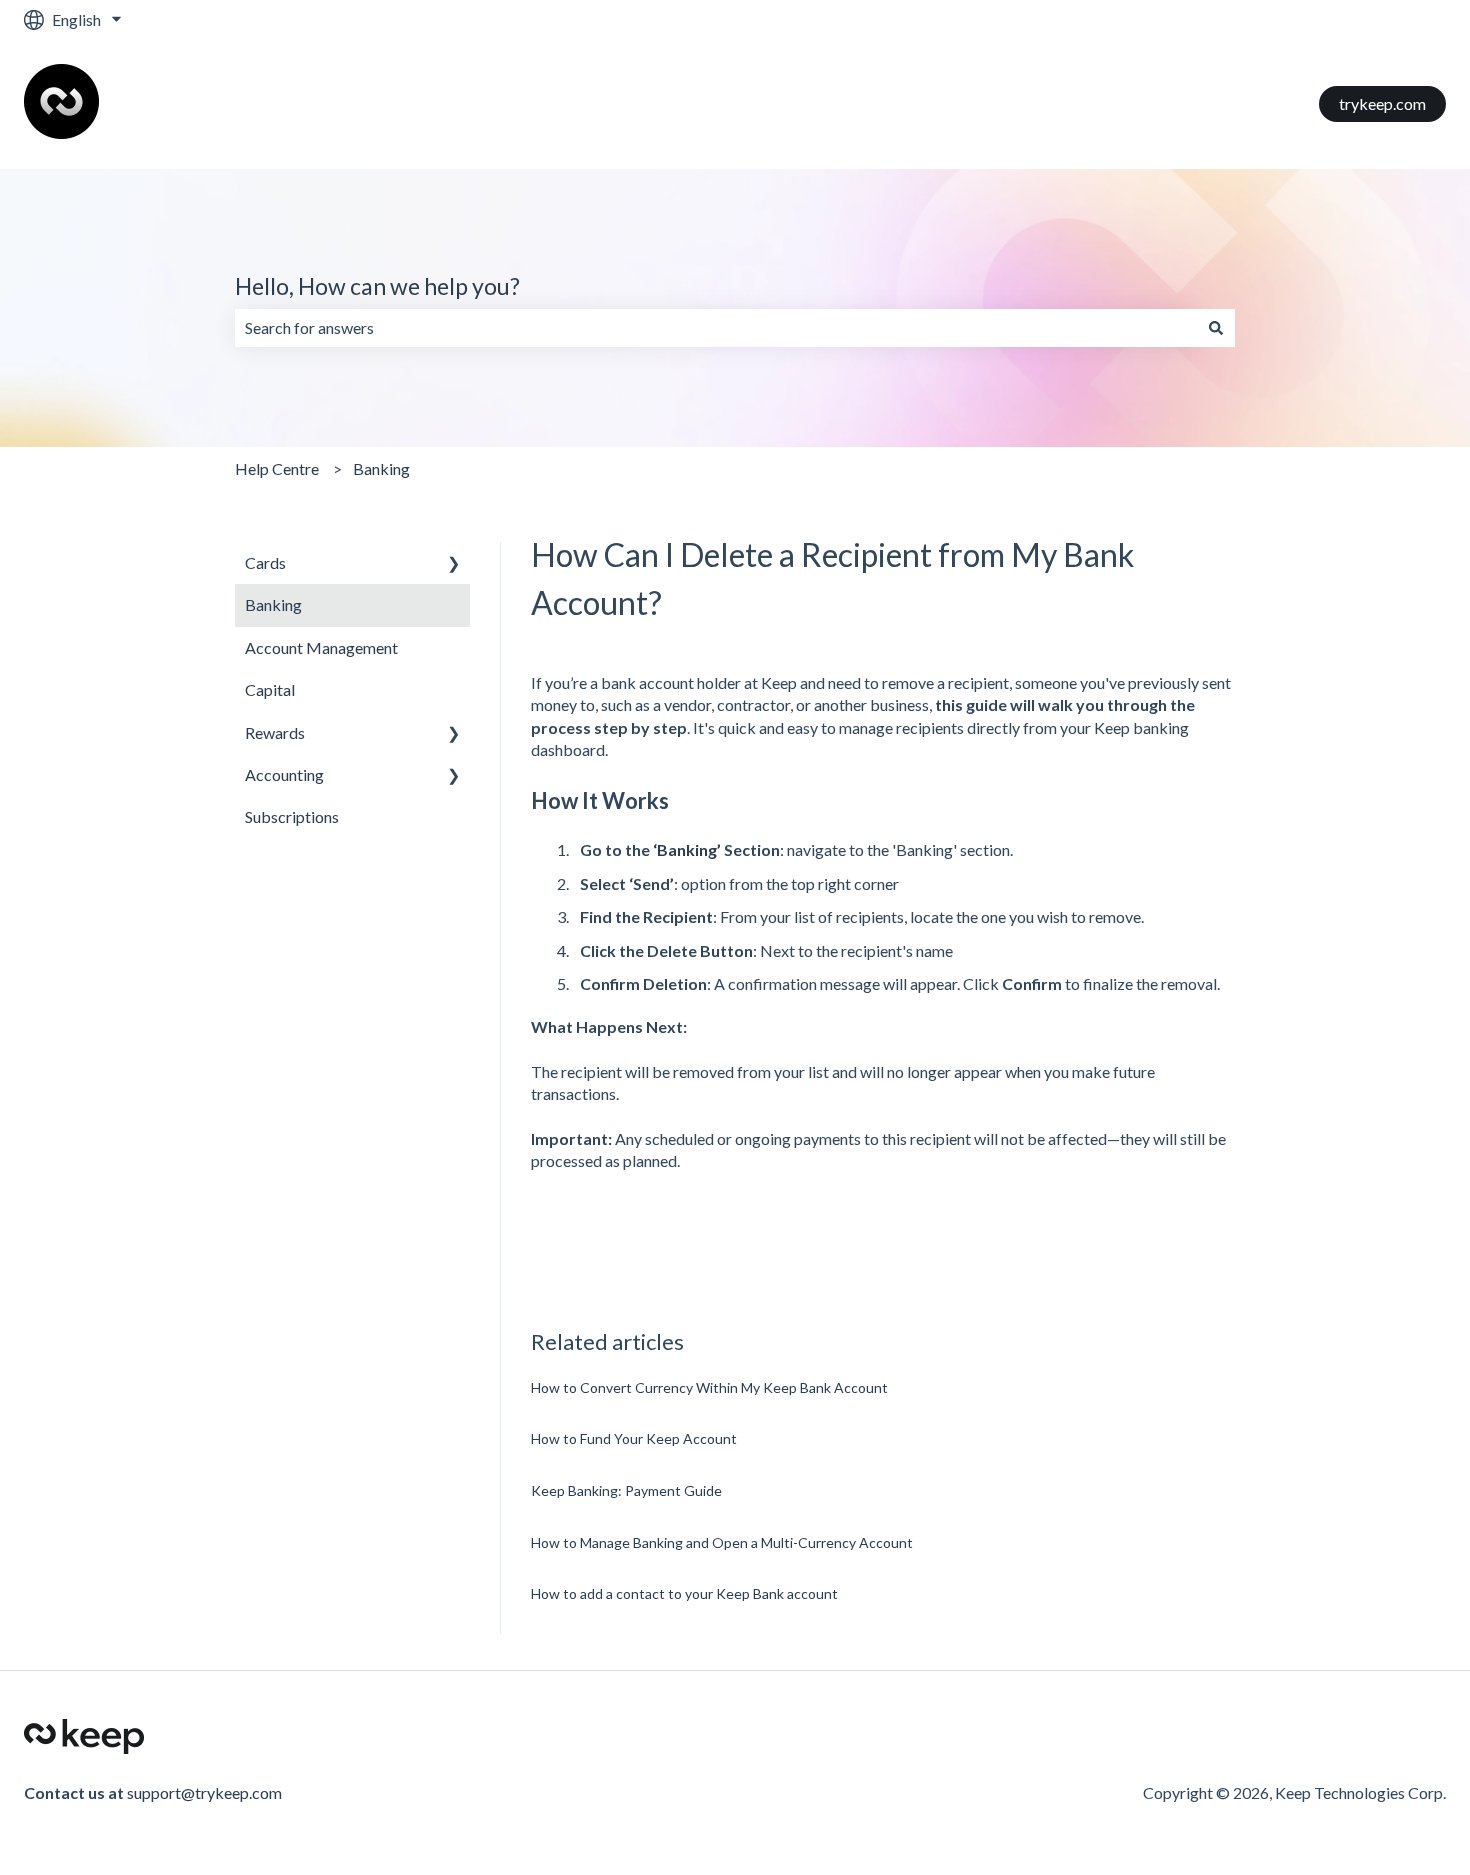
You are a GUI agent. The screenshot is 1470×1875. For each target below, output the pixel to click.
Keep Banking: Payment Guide (626, 1490)
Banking (381, 468)
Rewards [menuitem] (275, 732)
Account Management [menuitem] (321, 647)
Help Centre (277, 468)
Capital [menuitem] (270, 689)
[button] (454, 564)
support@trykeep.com (204, 1792)
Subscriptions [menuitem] (292, 816)
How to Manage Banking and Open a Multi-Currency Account (722, 1542)
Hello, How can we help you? (377, 286)
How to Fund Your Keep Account (634, 1438)
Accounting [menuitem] (284, 774)
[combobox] (716, 328)
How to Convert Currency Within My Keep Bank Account (709, 1387)
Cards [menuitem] (265, 562)
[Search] (1216, 328)
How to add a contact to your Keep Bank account (684, 1593)
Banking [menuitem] (273, 604)
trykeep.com (1382, 103)
